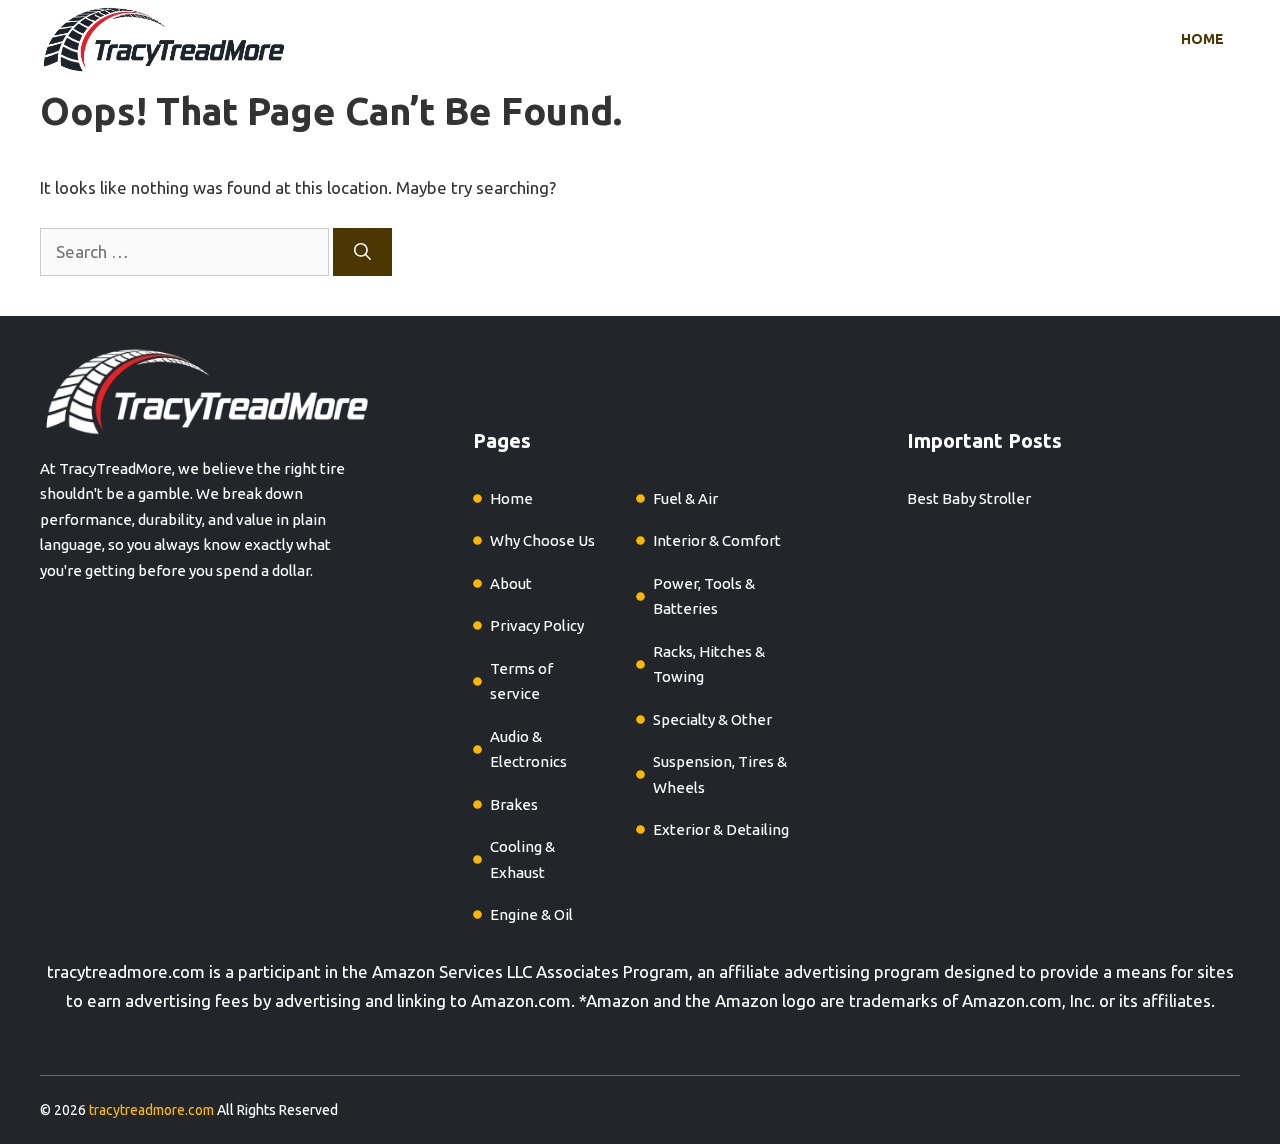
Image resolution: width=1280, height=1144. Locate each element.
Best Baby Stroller (969, 498)
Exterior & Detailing (721, 829)
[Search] (362, 252)
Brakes (514, 804)
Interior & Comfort (717, 540)
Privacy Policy (537, 625)
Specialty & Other (712, 719)
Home (1202, 39)
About (511, 583)
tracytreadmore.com (126, 971)
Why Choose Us (542, 540)
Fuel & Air (685, 498)
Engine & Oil (531, 914)
